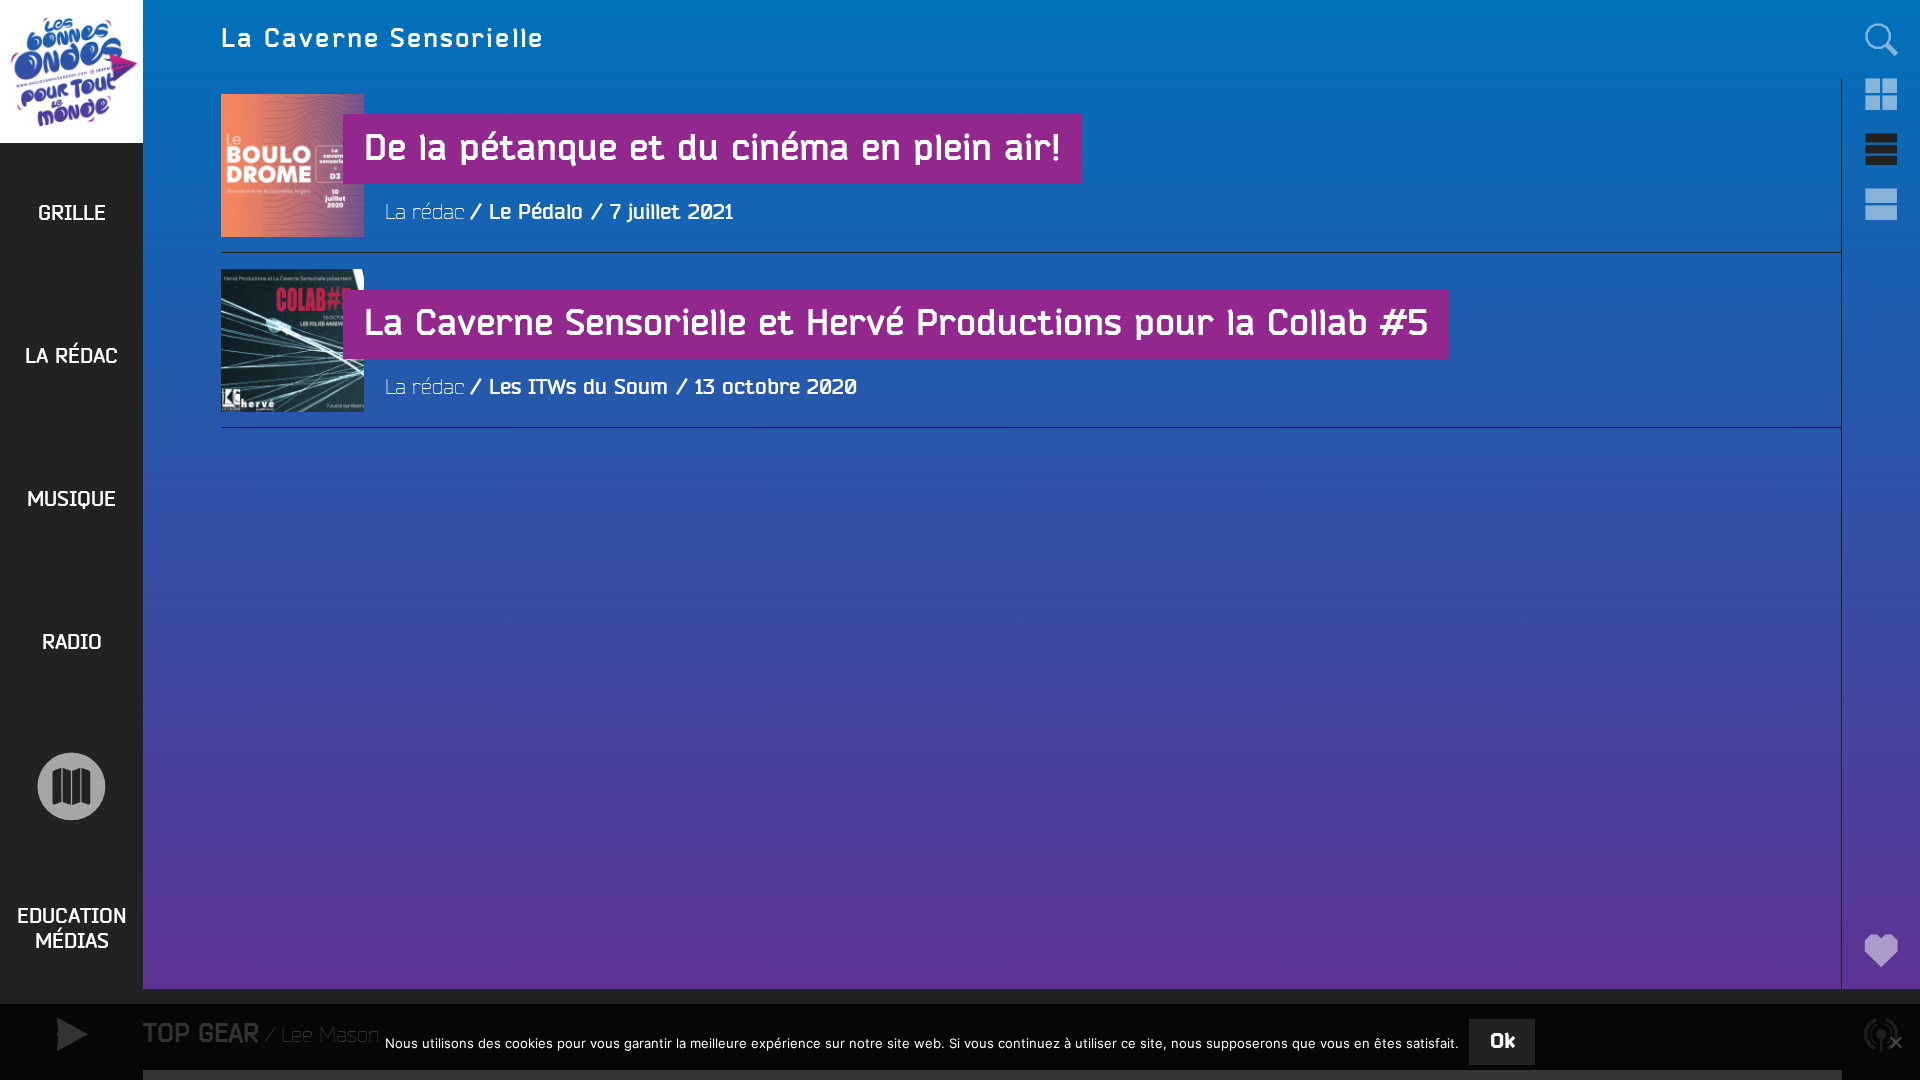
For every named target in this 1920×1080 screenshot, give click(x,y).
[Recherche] (1880, 38)
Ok (1502, 1041)
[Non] (1895, 1042)
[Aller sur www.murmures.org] (71, 786)
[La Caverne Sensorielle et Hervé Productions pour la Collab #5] (292, 483)
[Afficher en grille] (1880, 94)
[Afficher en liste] (1880, 149)
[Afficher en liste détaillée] (1880, 204)
